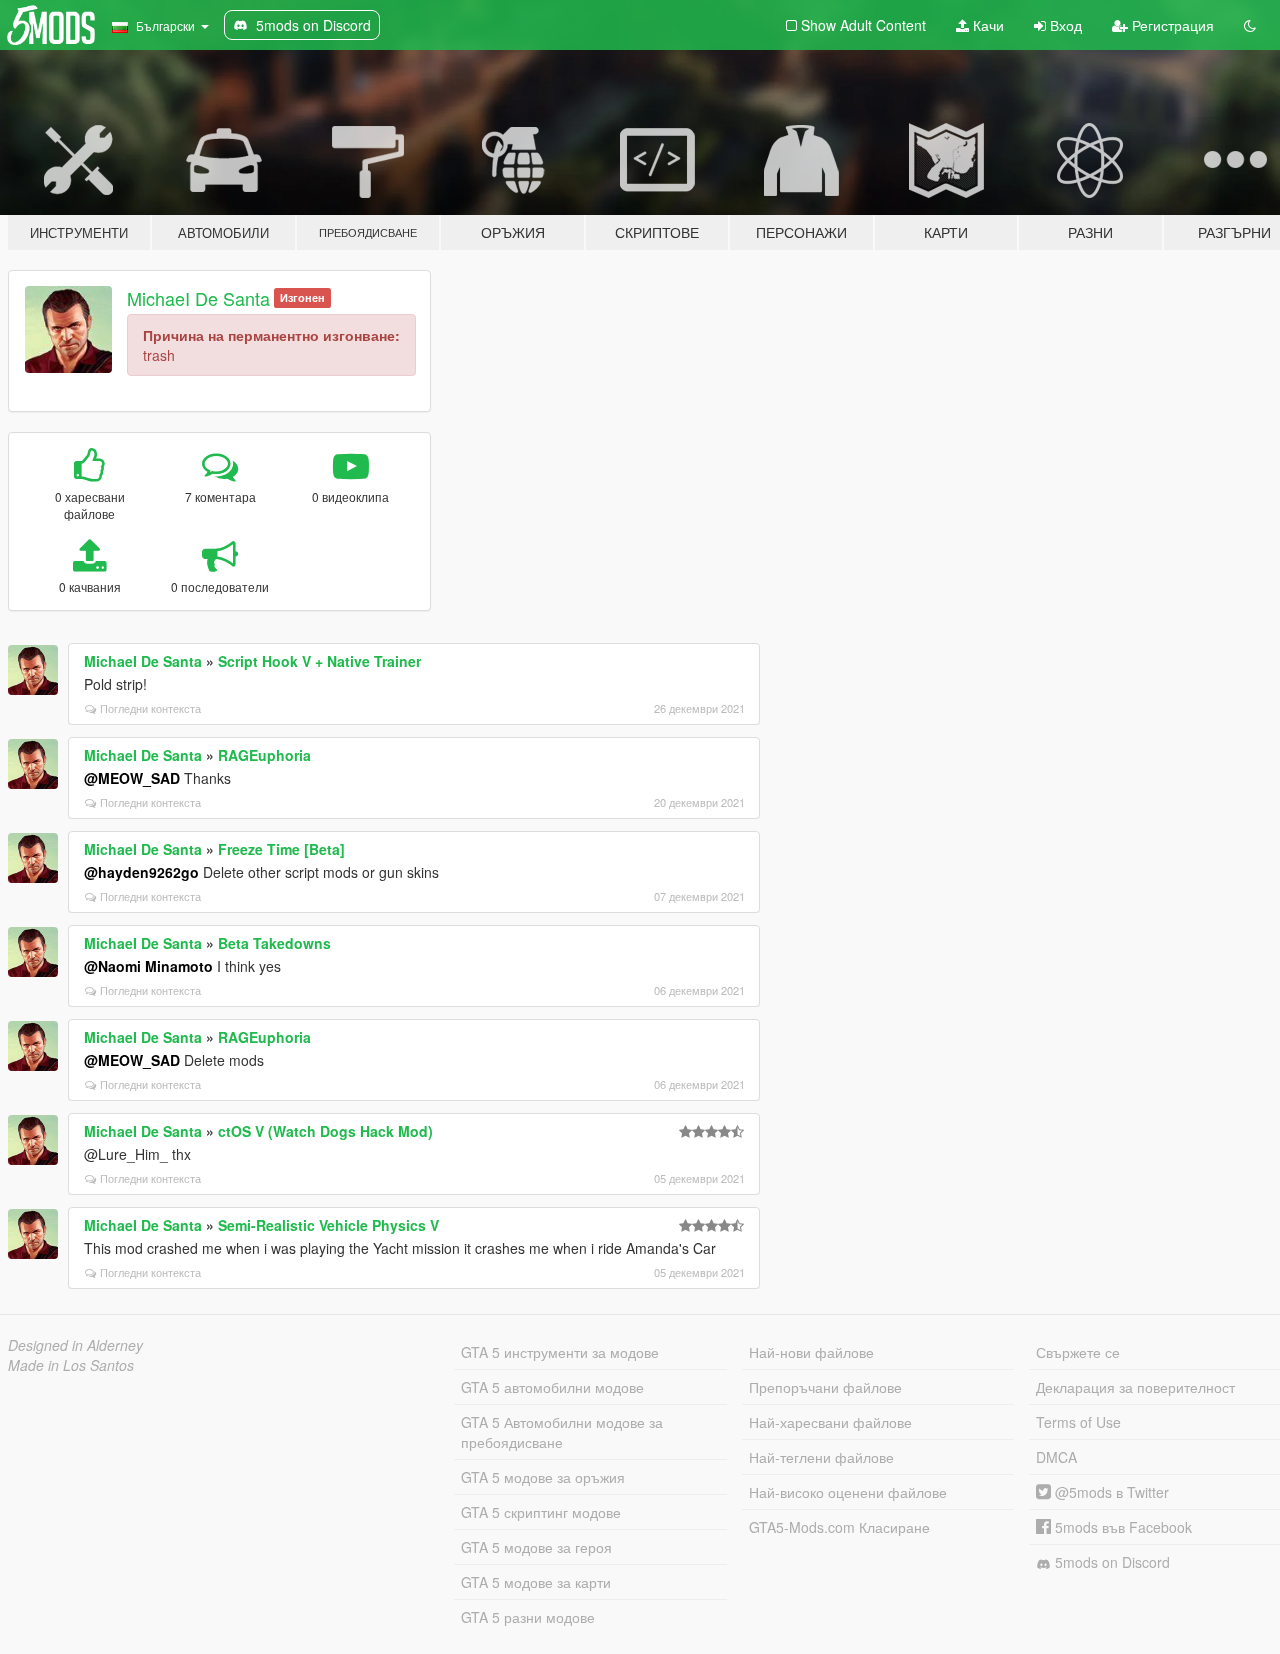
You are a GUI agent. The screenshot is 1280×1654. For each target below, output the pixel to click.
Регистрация (1171, 25)
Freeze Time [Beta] (281, 849)
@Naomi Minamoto (148, 966)
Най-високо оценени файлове (848, 1492)
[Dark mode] (1250, 25)
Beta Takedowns (274, 943)
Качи (986, 25)
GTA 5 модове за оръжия (543, 1477)
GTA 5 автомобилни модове (552, 1387)
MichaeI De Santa (198, 298)
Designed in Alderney (75, 1345)
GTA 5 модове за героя (536, 1547)
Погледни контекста (150, 708)
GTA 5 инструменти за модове (560, 1352)
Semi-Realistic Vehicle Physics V (328, 1225)
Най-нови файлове (811, 1352)
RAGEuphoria (264, 755)
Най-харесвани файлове (830, 1422)
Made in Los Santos (71, 1365)
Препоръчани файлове (825, 1387)
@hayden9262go (141, 872)
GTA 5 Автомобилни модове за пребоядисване (562, 1432)
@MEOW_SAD (132, 778)
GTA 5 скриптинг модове (541, 1512)
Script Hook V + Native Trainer (319, 661)
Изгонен (302, 297)
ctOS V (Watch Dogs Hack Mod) (325, 1131)
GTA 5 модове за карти (536, 1582)
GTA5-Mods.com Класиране (839, 1527)
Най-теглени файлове (821, 1457)
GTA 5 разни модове (528, 1617)
